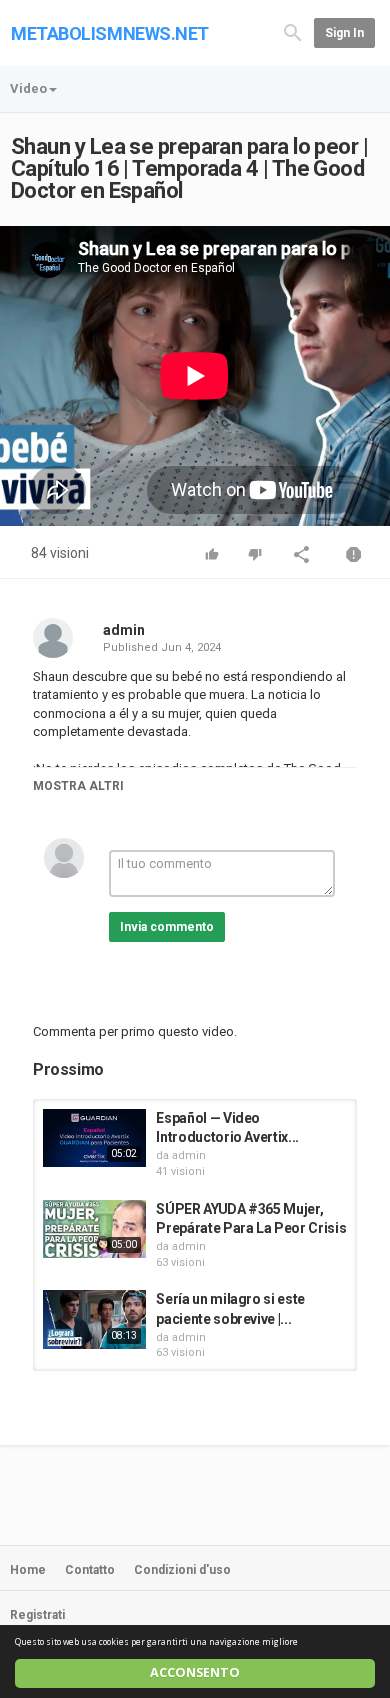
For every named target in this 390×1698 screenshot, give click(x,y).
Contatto (90, 1570)
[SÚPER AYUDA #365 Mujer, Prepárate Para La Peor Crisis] (94, 1229)
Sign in (344, 33)
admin (124, 630)
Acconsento (195, 1672)
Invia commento (167, 927)
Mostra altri (78, 786)
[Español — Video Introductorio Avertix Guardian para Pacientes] (94, 1138)
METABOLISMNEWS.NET (110, 33)
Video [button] (28, 88)
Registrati (37, 1615)
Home (28, 1570)
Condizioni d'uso (182, 1570)
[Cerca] (293, 31)
